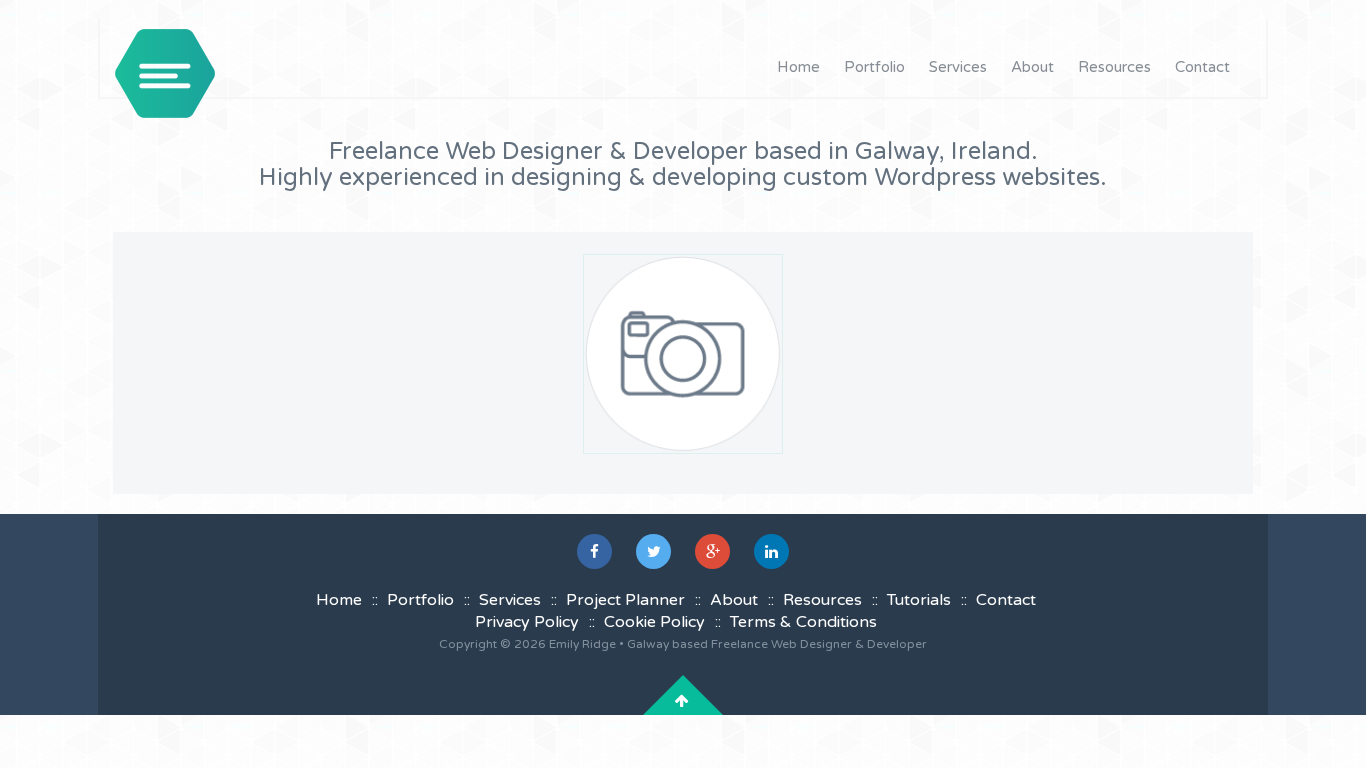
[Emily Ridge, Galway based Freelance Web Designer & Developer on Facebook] (594, 551)
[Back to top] (682, 701)
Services (958, 67)
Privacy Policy (527, 622)
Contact (1202, 67)
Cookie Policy (654, 622)
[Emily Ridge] (165, 73)
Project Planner (625, 600)
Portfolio (874, 67)
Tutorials (919, 600)
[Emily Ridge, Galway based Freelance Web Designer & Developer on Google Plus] (712, 551)
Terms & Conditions (803, 622)
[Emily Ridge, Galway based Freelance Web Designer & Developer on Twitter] (653, 551)
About (1032, 67)
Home (798, 67)
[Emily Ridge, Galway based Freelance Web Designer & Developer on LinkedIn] (771, 551)
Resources (1114, 67)
